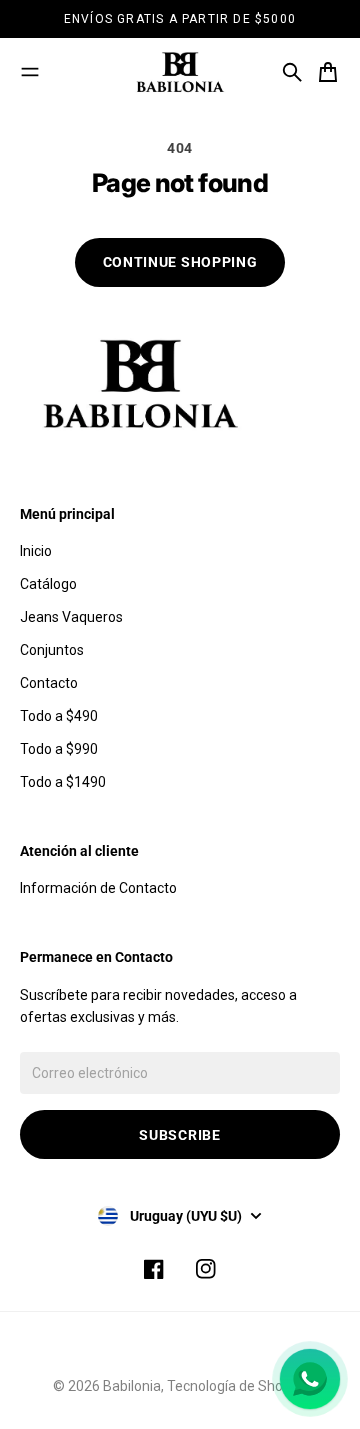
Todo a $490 (59, 716)
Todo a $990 (59, 749)
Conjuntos (52, 650)
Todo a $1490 (63, 782)
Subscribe (179, 1135)
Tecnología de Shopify (237, 1386)
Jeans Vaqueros (71, 617)
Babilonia (132, 1386)
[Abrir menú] (30, 72)
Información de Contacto (98, 888)
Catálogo (48, 584)
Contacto (49, 683)
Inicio (36, 551)
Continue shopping (180, 262)
